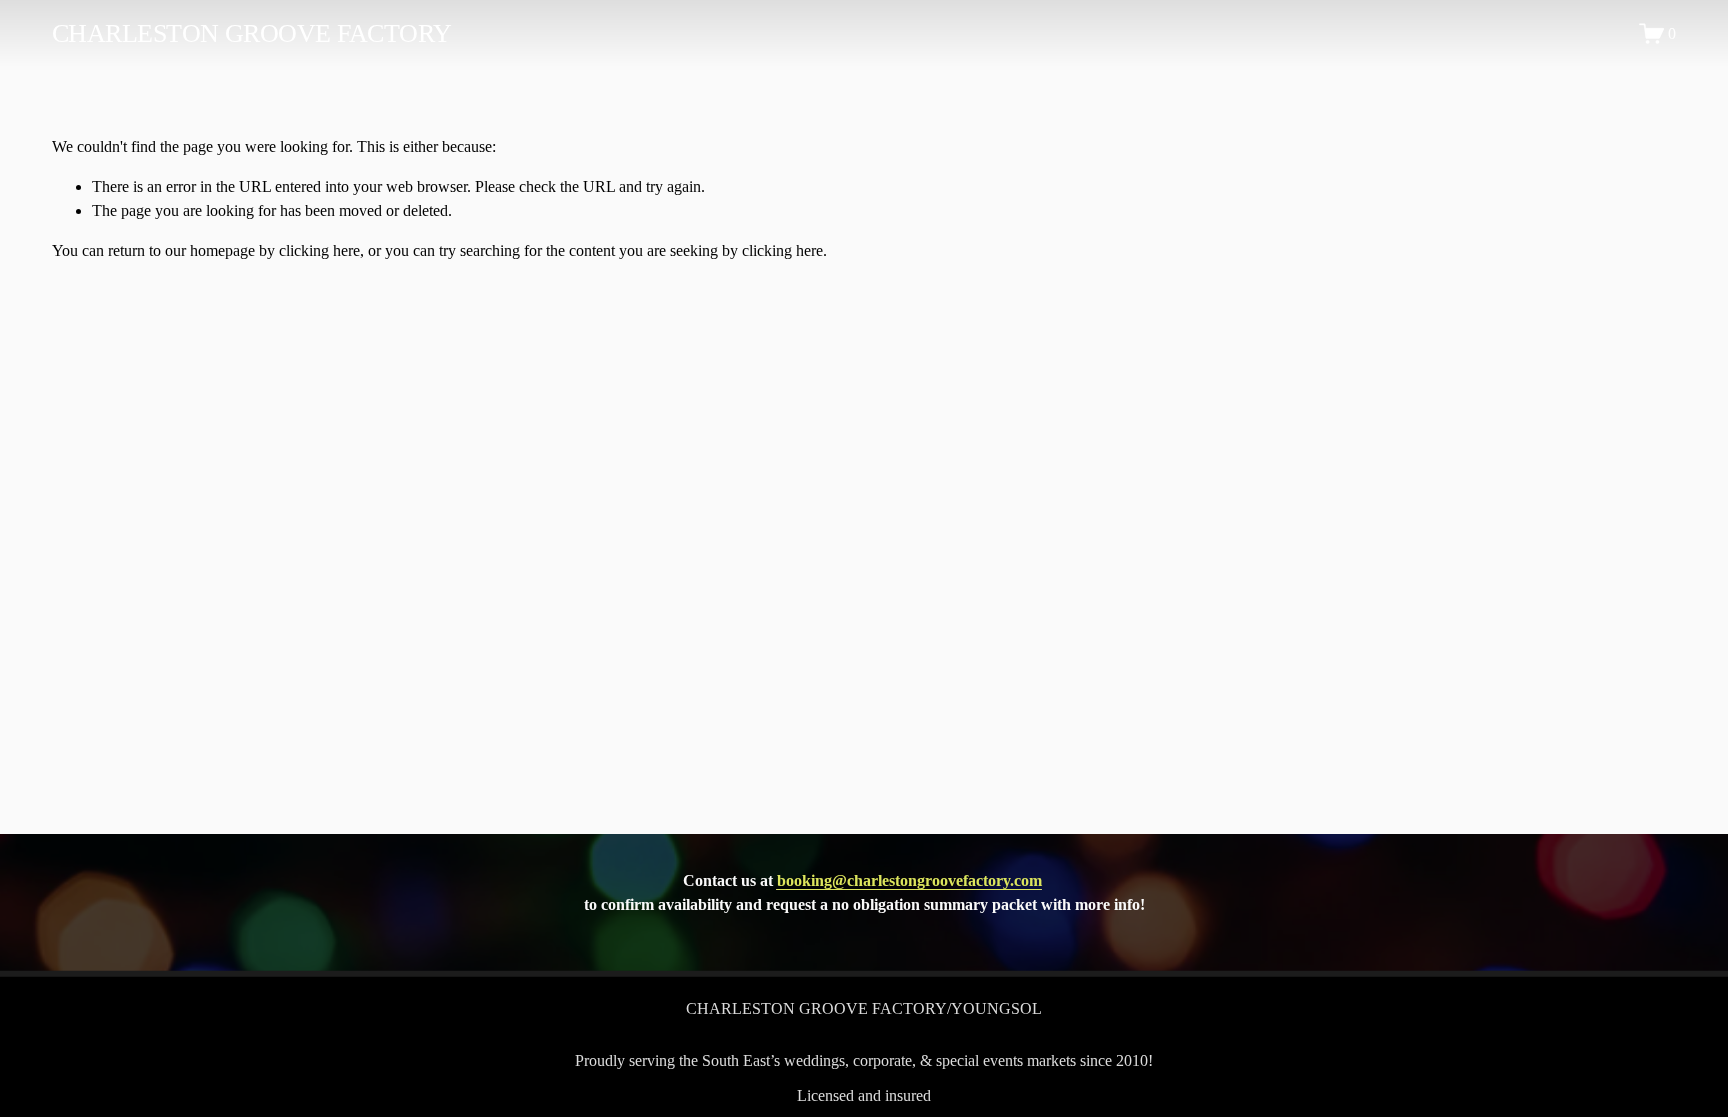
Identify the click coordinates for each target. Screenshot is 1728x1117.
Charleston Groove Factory (252, 33)
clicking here (319, 250)
